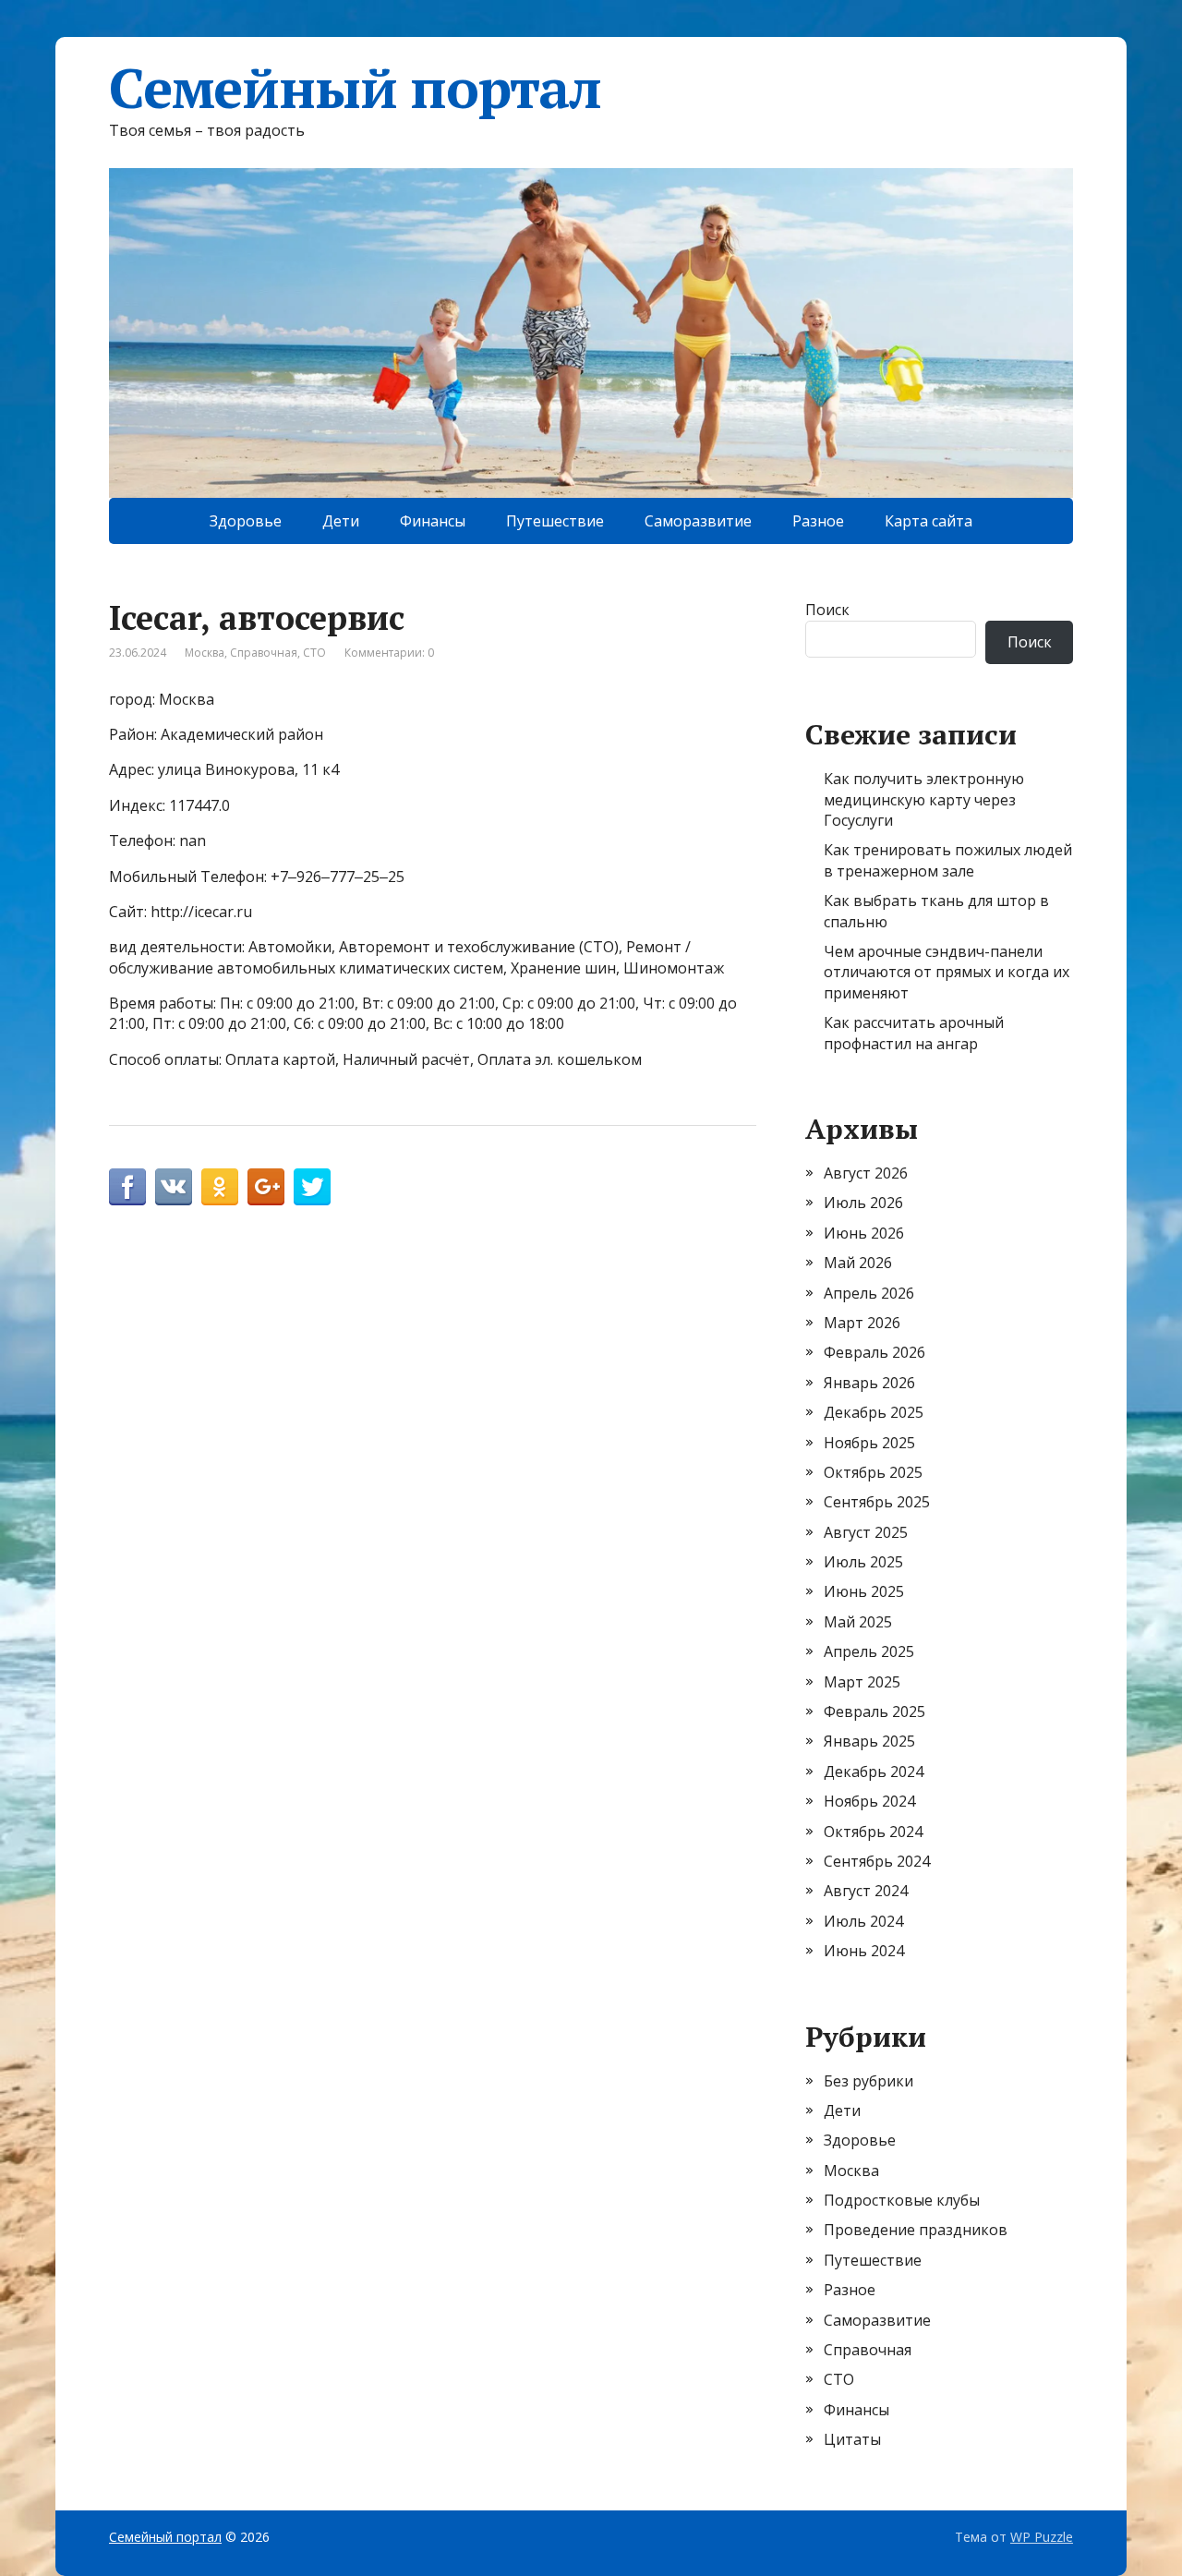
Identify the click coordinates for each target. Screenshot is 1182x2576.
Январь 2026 (869, 1383)
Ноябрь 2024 (869, 1801)
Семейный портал (355, 88)
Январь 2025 (869, 1741)
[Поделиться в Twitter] (312, 1187)
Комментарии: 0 (389, 653)
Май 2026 (858, 1263)
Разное (818, 521)
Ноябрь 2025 (869, 1443)
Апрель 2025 (869, 1651)
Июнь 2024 (864, 1951)
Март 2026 (862, 1323)
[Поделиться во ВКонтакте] (174, 1187)
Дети (341, 521)
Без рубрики (868, 2081)
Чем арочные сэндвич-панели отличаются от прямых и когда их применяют (947, 972)
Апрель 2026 (869, 1293)
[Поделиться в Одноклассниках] (220, 1187)
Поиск (827, 610)
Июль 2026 (863, 1203)
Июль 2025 (863, 1562)
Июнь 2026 (864, 1233)
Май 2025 (858, 1622)
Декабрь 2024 (874, 1772)
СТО (314, 653)
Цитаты (852, 2439)
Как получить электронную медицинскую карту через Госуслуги (924, 799)
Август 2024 (866, 1891)
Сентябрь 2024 (877, 1861)
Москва (205, 653)
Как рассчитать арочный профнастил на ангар (914, 1033)
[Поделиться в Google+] (266, 1187)
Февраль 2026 (874, 1352)
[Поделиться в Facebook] (127, 1187)
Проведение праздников (916, 2230)
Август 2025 (866, 1532)
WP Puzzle (1042, 2537)
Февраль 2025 (874, 1711)
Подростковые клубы (902, 2200)
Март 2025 (862, 1682)
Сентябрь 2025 (877, 1502)
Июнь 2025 (864, 1591)
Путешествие (555, 521)
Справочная (264, 653)
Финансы (433, 521)
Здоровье (246, 521)
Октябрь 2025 (873, 1472)
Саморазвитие (698, 521)
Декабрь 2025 (874, 1412)
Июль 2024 (863, 1921)
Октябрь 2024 (873, 1832)
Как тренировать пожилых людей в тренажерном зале (948, 860)
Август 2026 (866, 1173)
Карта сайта (929, 521)
